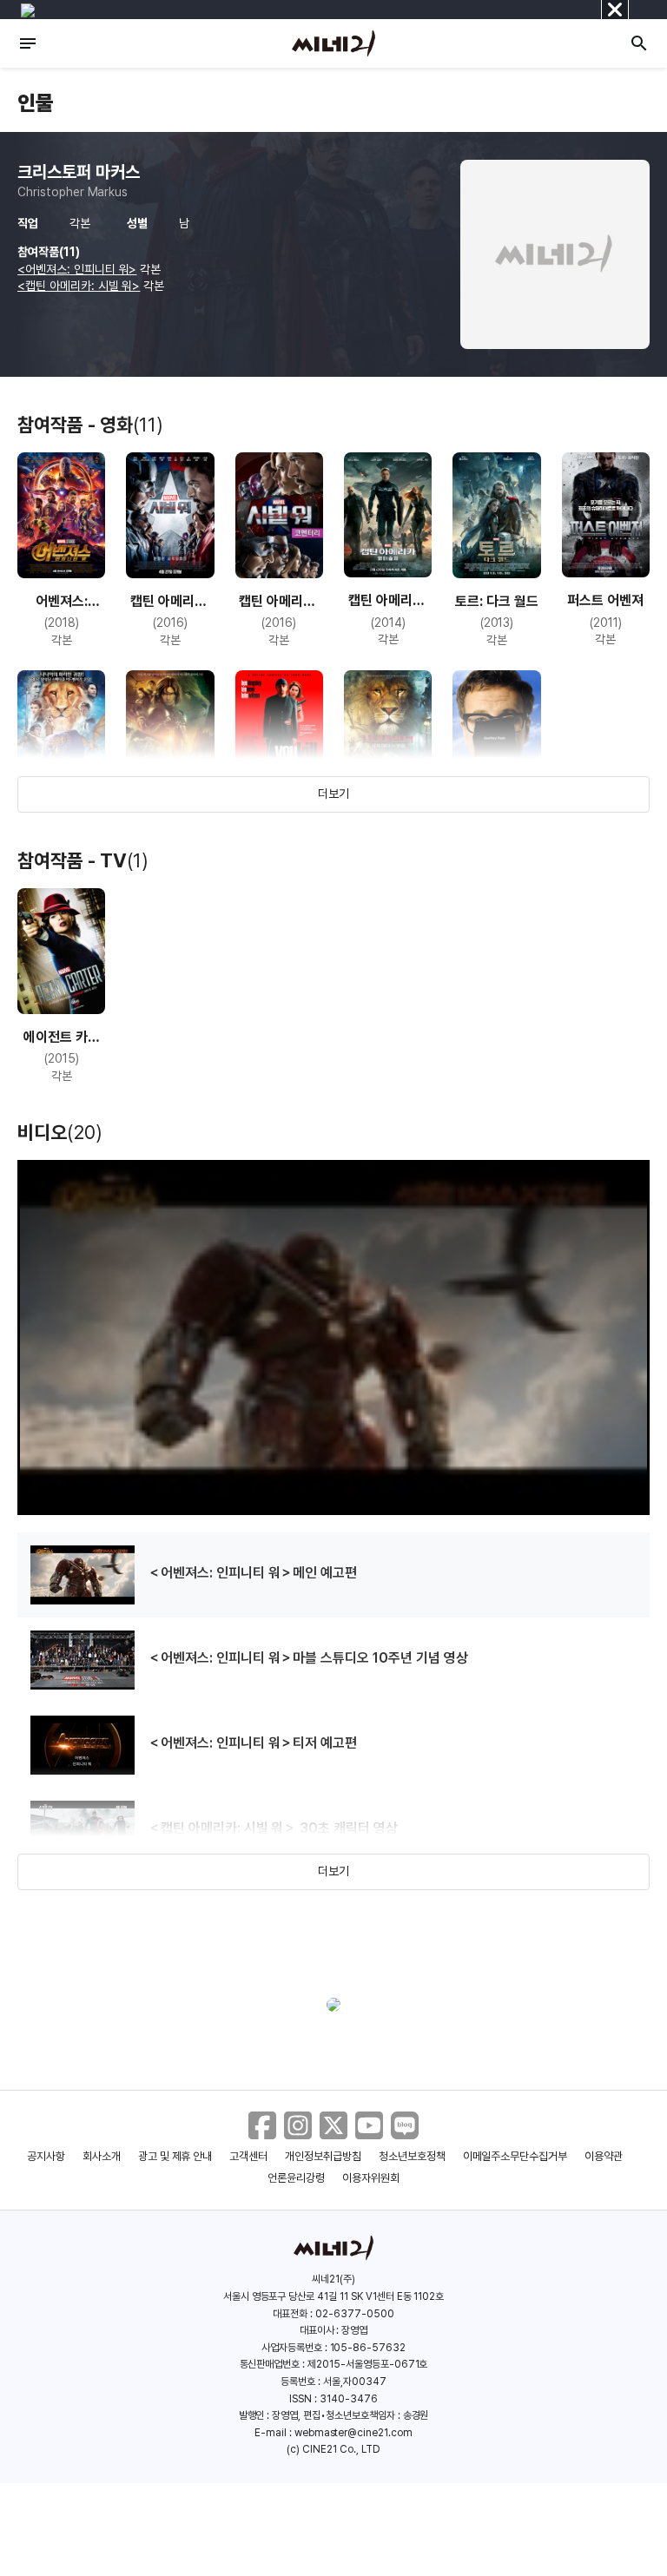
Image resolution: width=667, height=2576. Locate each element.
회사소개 (102, 2156)
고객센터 (248, 2156)
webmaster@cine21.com (353, 2433)
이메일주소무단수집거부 (515, 2156)
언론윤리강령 (296, 2178)
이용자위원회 (371, 2178)
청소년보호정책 (412, 2156)
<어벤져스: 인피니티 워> (77, 269)
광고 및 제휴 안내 (175, 2156)
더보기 (333, 794)
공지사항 (46, 2156)
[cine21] (333, 43)
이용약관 (604, 2156)
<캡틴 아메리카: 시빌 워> (79, 286)
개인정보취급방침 (323, 2156)
